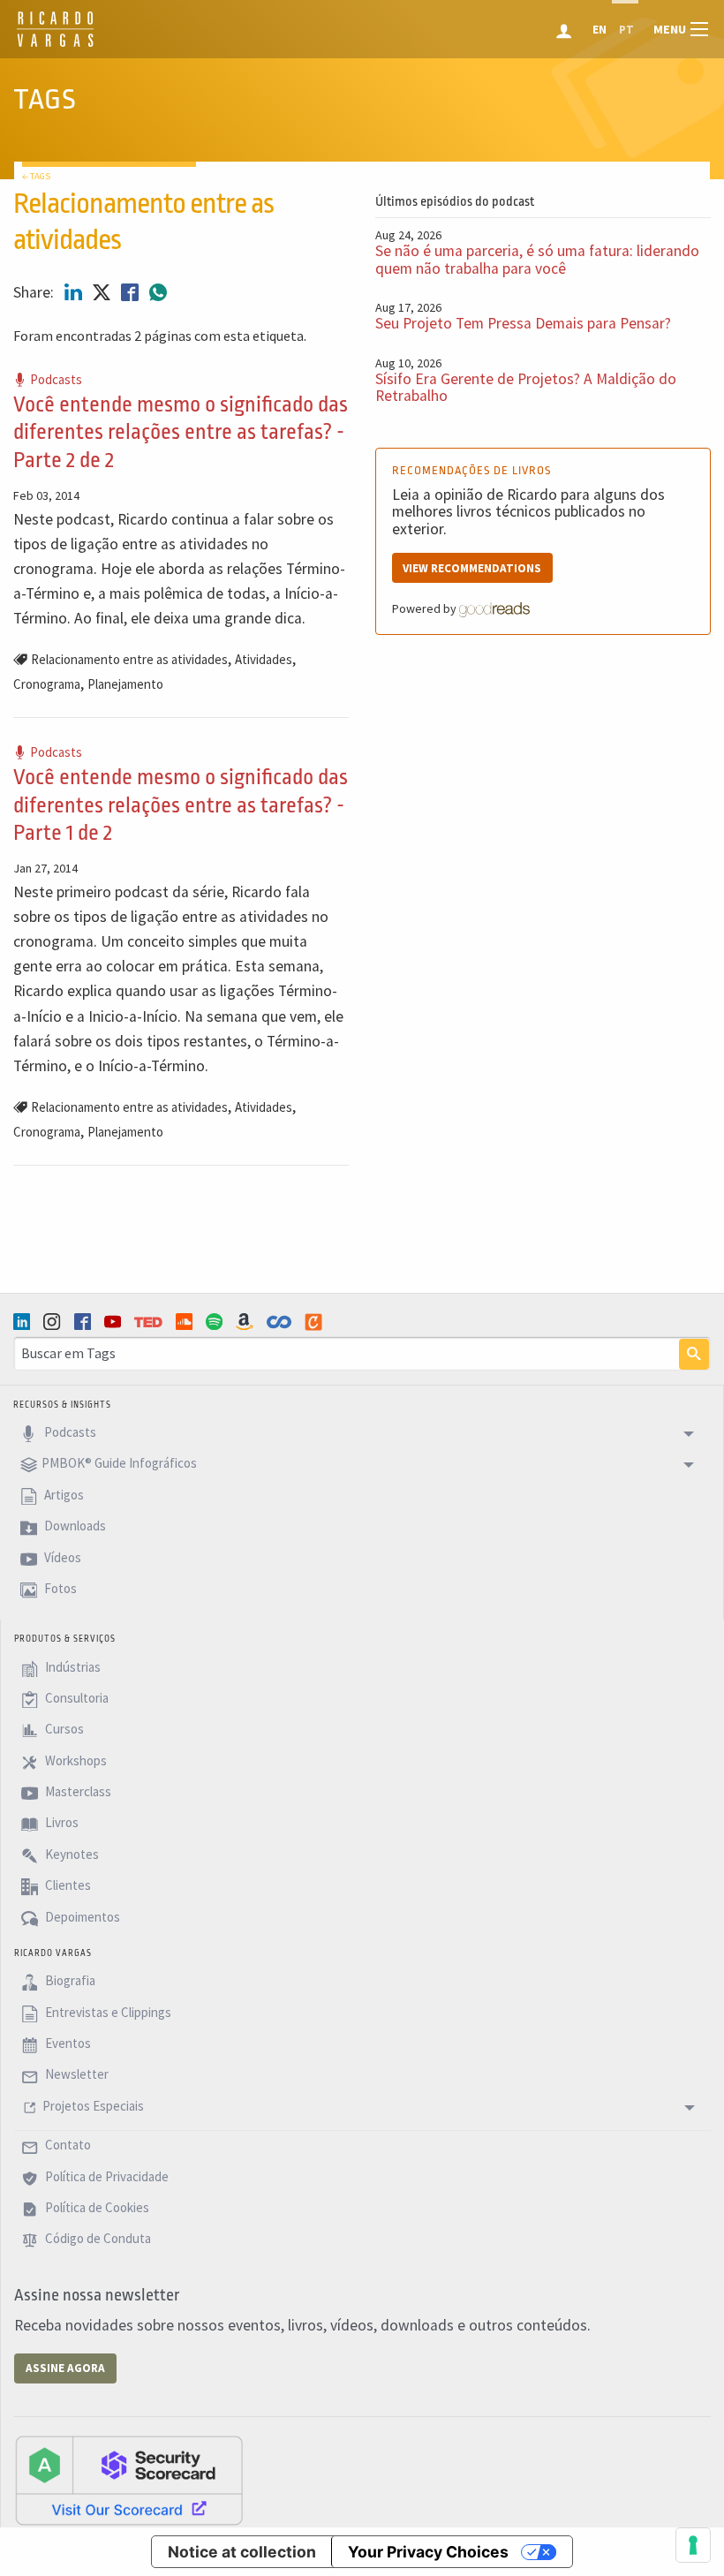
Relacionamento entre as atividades (129, 659)
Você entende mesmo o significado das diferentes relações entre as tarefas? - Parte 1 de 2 (181, 805)
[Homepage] (55, 44)
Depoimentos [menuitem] (81, 1917)
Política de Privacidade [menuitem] (106, 2176)
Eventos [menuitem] (67, 2043)
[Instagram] (54, 1322)
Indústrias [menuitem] (72, 1667)
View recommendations (472, 568)
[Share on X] (103, 292)
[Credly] (315, 1322)
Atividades (264, 659)
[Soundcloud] (186, 1322)
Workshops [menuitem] (75, 1760)
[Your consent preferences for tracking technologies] (693, 2545)
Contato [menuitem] (67, 2145)
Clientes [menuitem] (67, 1886)
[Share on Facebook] (132, 292)
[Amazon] (246, 1322)
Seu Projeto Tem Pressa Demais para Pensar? (523, 323)
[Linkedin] (24, 1322)
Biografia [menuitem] (69, 1981)
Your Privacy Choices (428, 2552)
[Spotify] (216, 1322)
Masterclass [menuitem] (77, 1791)
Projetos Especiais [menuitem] (93, 2106)
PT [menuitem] (626, 30)
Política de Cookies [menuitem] (96, 2207)
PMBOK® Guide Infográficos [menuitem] (119, 1464)
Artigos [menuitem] (63, 1495)
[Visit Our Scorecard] (129, 2480)
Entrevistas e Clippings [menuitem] (107, 2012)
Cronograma (47, 684)
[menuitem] (566, 29)
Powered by (426, 608)
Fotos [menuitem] (59, 1588)
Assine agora (65, 2368)
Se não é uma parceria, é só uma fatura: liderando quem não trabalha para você (537, 259)
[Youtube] (115, 1322)
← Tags (36, 176)
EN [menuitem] (600, 30)
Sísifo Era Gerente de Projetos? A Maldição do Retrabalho (526, 387)
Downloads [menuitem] (74, 1526)
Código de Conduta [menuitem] (97, 2239)
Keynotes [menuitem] (71, 1854)
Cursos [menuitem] (63, 1730)
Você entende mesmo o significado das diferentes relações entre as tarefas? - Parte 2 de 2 (181, 432)
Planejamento (125, 684)
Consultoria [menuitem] (75, 1698)
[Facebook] (85, 1322)
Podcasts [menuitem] (69, 1432)
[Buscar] (694, 1355)
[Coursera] (281, 1322)
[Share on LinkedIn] (75, 292)
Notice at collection (242, 2552)
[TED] (150, 1322)
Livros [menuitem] (60, 1823)
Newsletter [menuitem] (75, 2075)
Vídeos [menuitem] (61, 1557)
